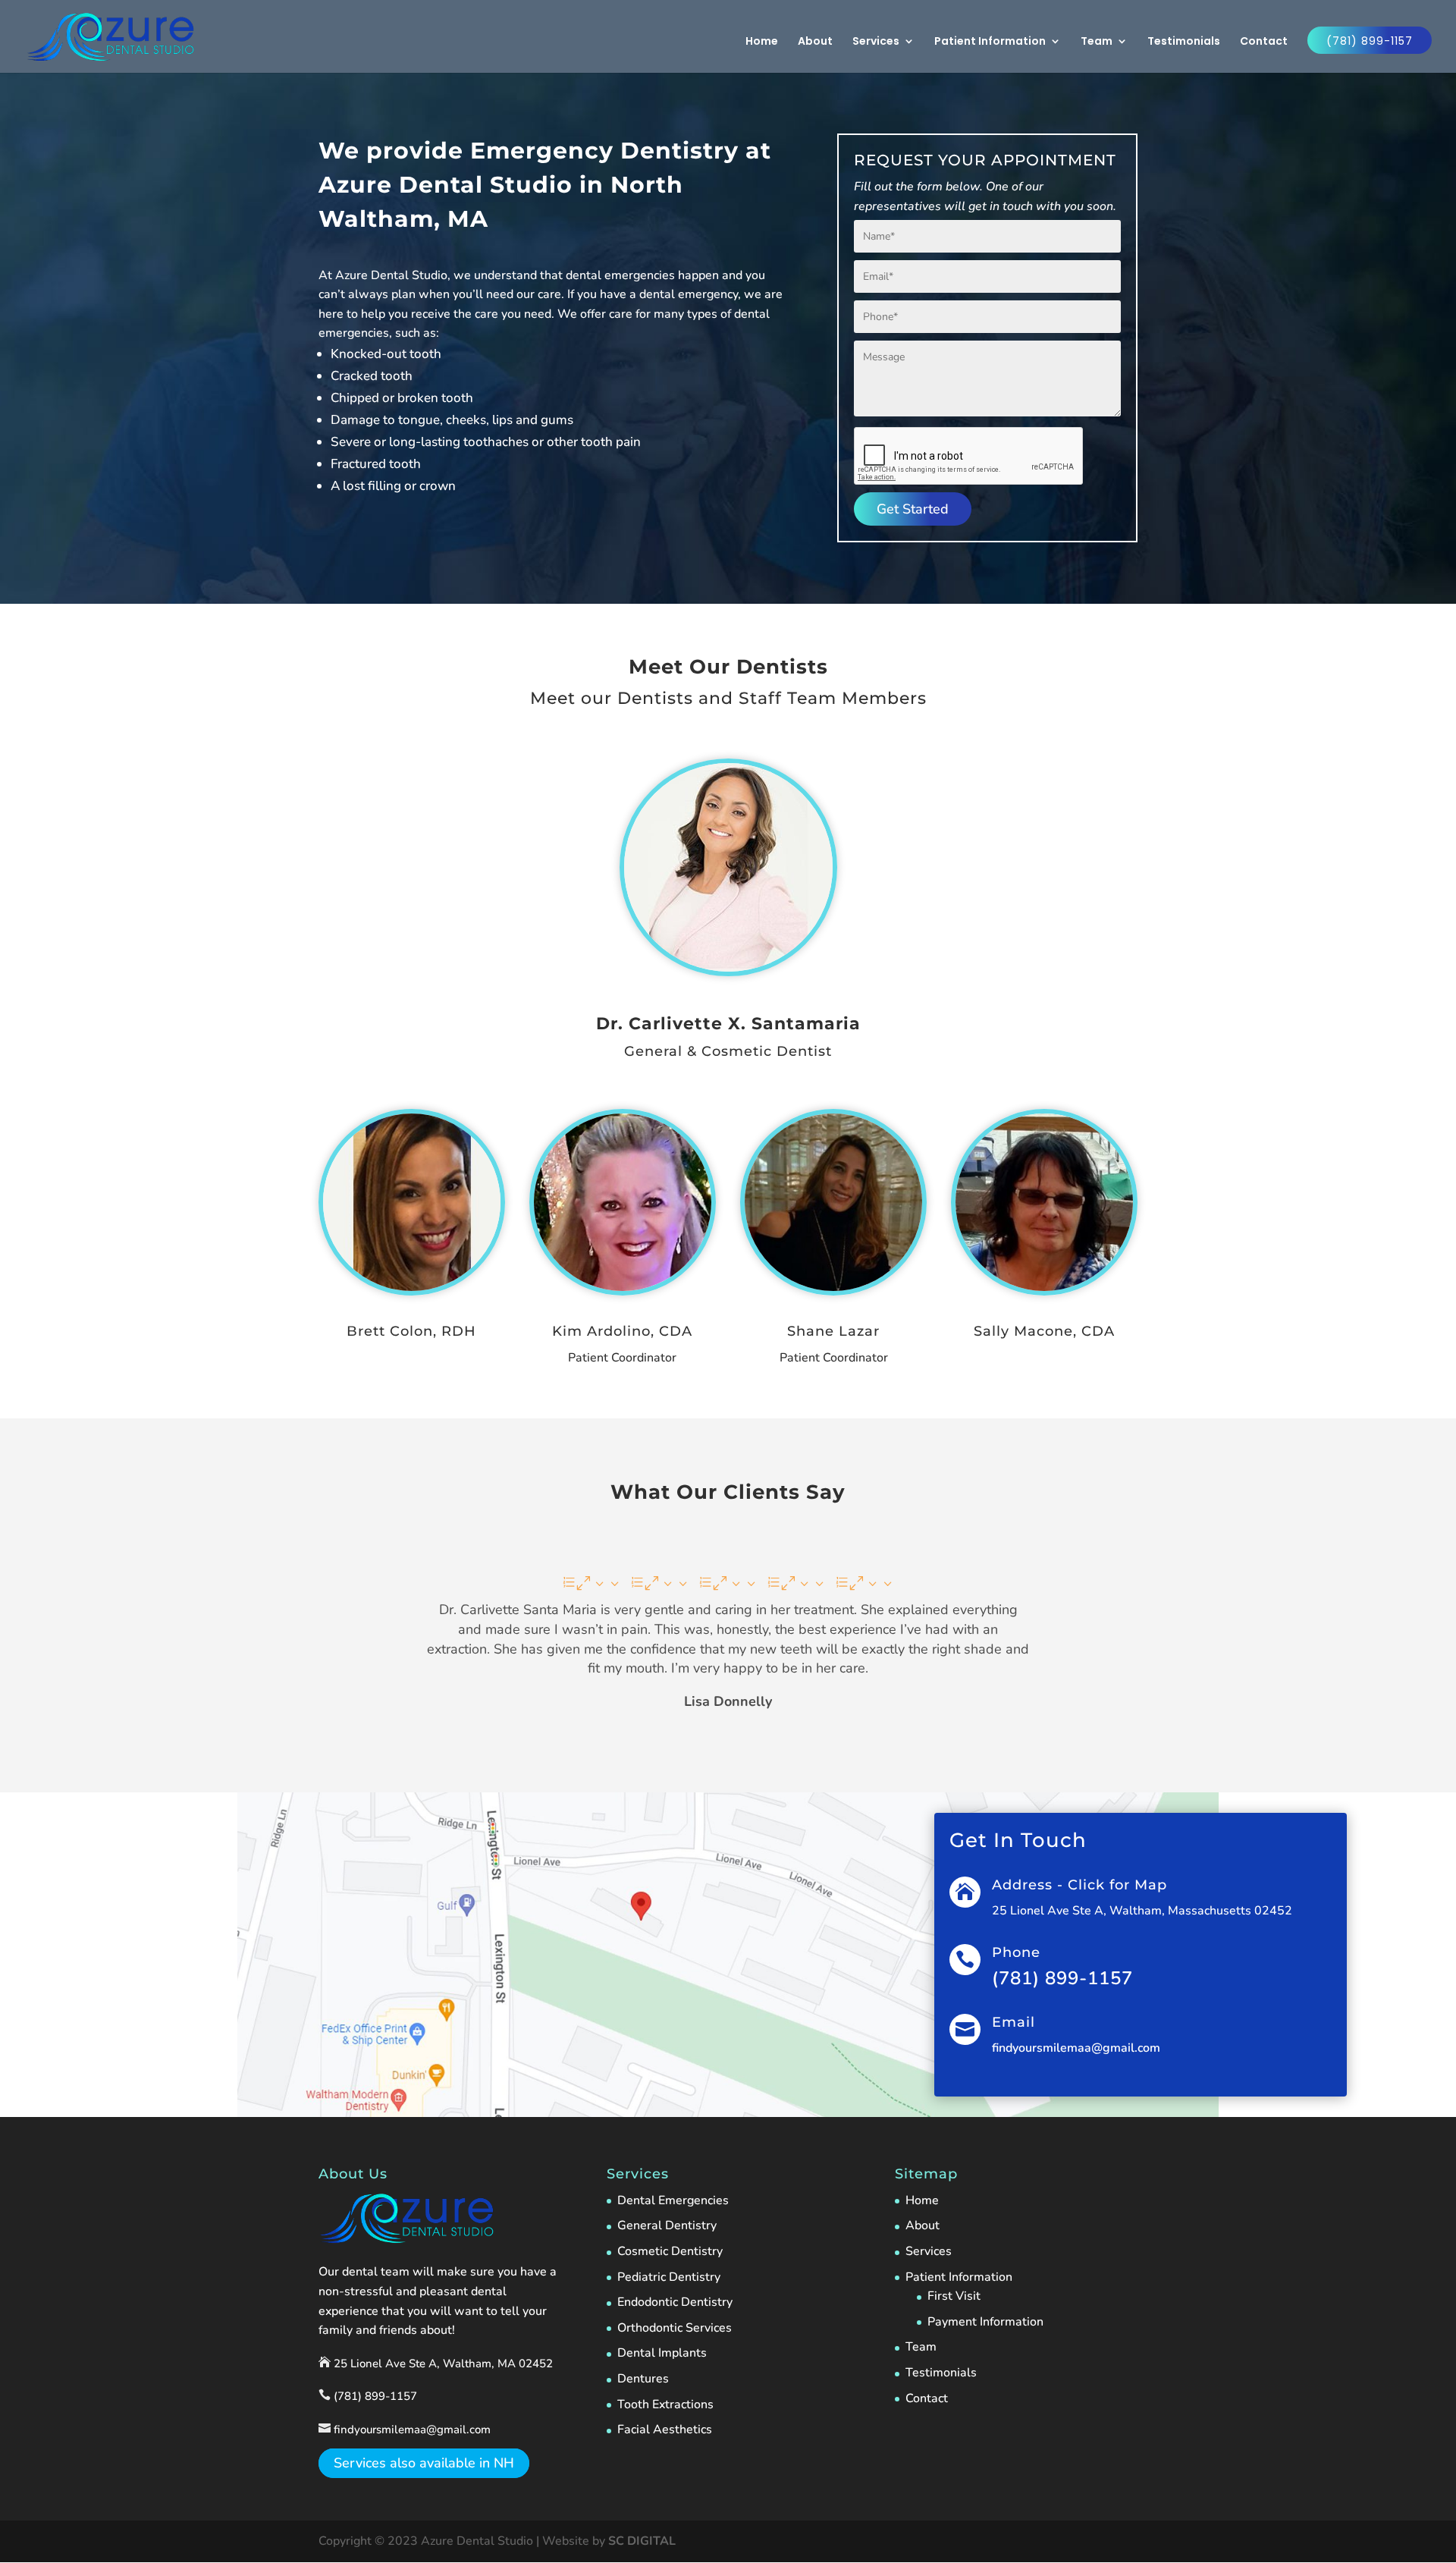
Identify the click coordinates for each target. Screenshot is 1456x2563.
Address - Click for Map (1079, 1885)
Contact (1264, 42)
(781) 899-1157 (1370, 41)
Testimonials (1184, 42)
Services (876, 42)
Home (762, 42)
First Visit (954, 2296)
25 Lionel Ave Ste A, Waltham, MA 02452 (442, 2364)
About (815, 42)
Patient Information (990, 42)
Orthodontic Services (675, 2328)
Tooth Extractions (665, 2404)
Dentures (643, 2379)
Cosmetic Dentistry (670, 2251)
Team (1097, 42)
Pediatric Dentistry (669, 2277)
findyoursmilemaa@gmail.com (1076, 2048)
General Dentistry (667, 2225)
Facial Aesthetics (665, 2430)
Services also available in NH (424, 2464)
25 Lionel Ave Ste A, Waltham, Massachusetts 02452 (1142, 1911)
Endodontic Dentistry (675, 2302)
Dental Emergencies (673, 2200)
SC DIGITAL (642, 2541)
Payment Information (985, 2322)
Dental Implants (662, 2353)
